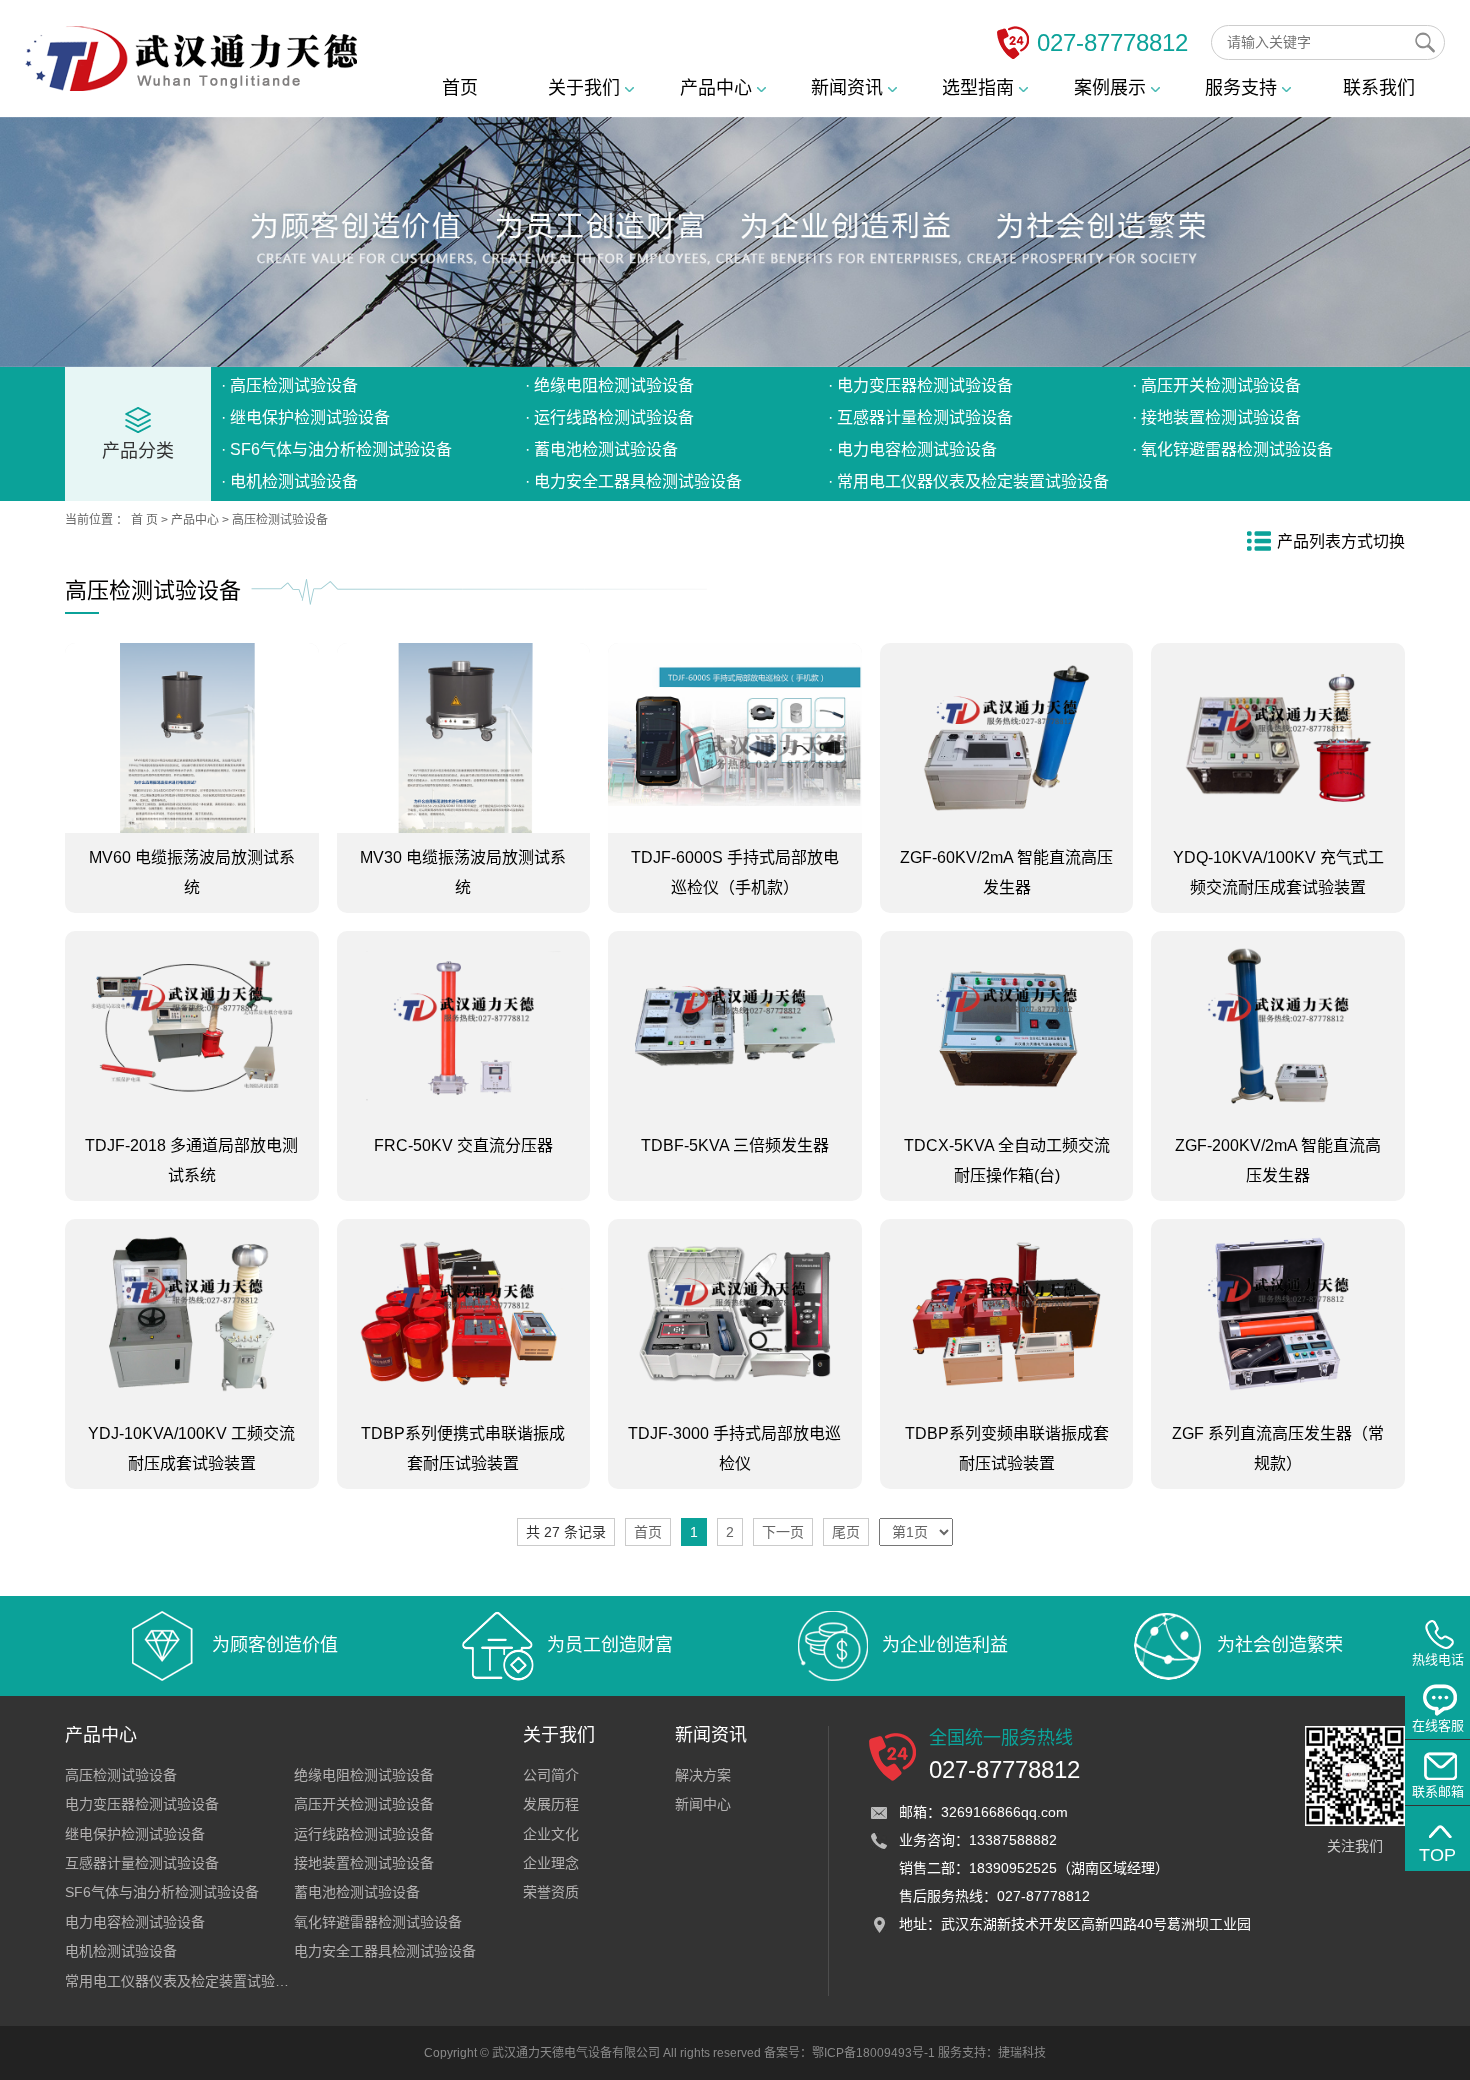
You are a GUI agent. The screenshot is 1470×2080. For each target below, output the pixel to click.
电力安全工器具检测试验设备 (385, 1951)
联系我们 (1379, 88)
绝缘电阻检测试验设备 (364, 1775)
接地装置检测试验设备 (364, 1863)
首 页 (144, 520)
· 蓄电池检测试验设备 (601, 449)
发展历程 (551, 1804)
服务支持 (1243, 88)
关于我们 (586, 88)
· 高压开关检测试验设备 (1216, 385)
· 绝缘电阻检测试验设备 (609, 385)
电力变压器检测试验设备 (142, 1804)
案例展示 (1112, 88)
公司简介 (551, 1775)
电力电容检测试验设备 (135, 1922)
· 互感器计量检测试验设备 (920, 417)
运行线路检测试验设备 (364, 1834)
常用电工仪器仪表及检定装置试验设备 (184, 1981)
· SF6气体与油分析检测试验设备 (336, 449)
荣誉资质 (551, 1892)
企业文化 (551, 1834)
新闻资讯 (849, 88)
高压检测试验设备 (280, 520)
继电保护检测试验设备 (135, 1834)
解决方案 (703, 1775)
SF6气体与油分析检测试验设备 (162, 1892)
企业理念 (551, 1863)
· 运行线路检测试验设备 (609, 417)
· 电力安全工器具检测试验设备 (633, 481)
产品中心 (718, 88)
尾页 (846, 1532)
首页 (460, 88)
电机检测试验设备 (121, 1951)
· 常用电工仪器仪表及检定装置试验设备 (968, 481)
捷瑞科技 (1022, 2053)
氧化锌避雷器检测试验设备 (378, 1922)
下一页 (783, 1532)
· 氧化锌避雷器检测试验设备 (1232, 449)
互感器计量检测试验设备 (142, 1863)
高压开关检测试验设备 (364, 1804)
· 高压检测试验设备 (289, 385)
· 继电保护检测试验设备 (305, 417)
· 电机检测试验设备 (289, 481)
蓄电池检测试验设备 (357, 1892)
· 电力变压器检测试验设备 (920, 385)
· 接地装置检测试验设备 (1216, 417)
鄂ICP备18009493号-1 (873, 2053)
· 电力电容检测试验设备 (912, 449)
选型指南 (980, 88)
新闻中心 (703, 1804)
